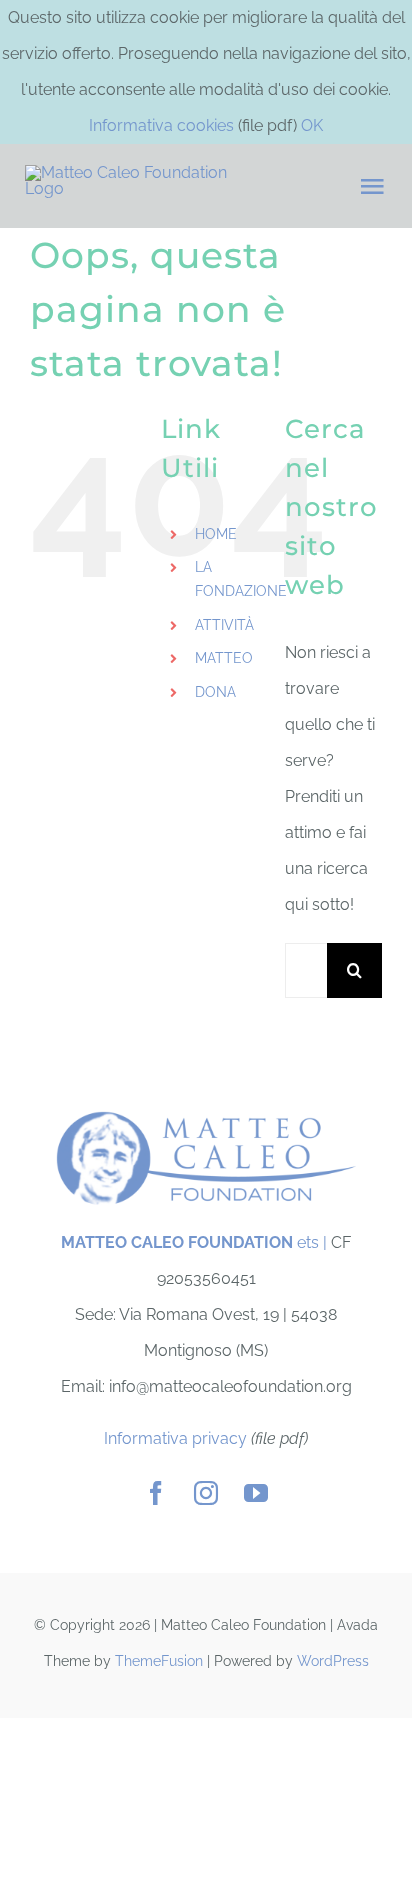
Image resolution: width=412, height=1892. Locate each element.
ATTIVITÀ (224, 625)
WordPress (333, 1661)
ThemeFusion (159, 1661)
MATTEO (224, 658)
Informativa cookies (161, 125)
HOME (216, 534)
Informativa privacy (175, 1438)
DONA (215, 692)
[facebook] (156, 1493)
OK (312, 125)
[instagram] (206, 1493)
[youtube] (256, 1493)
